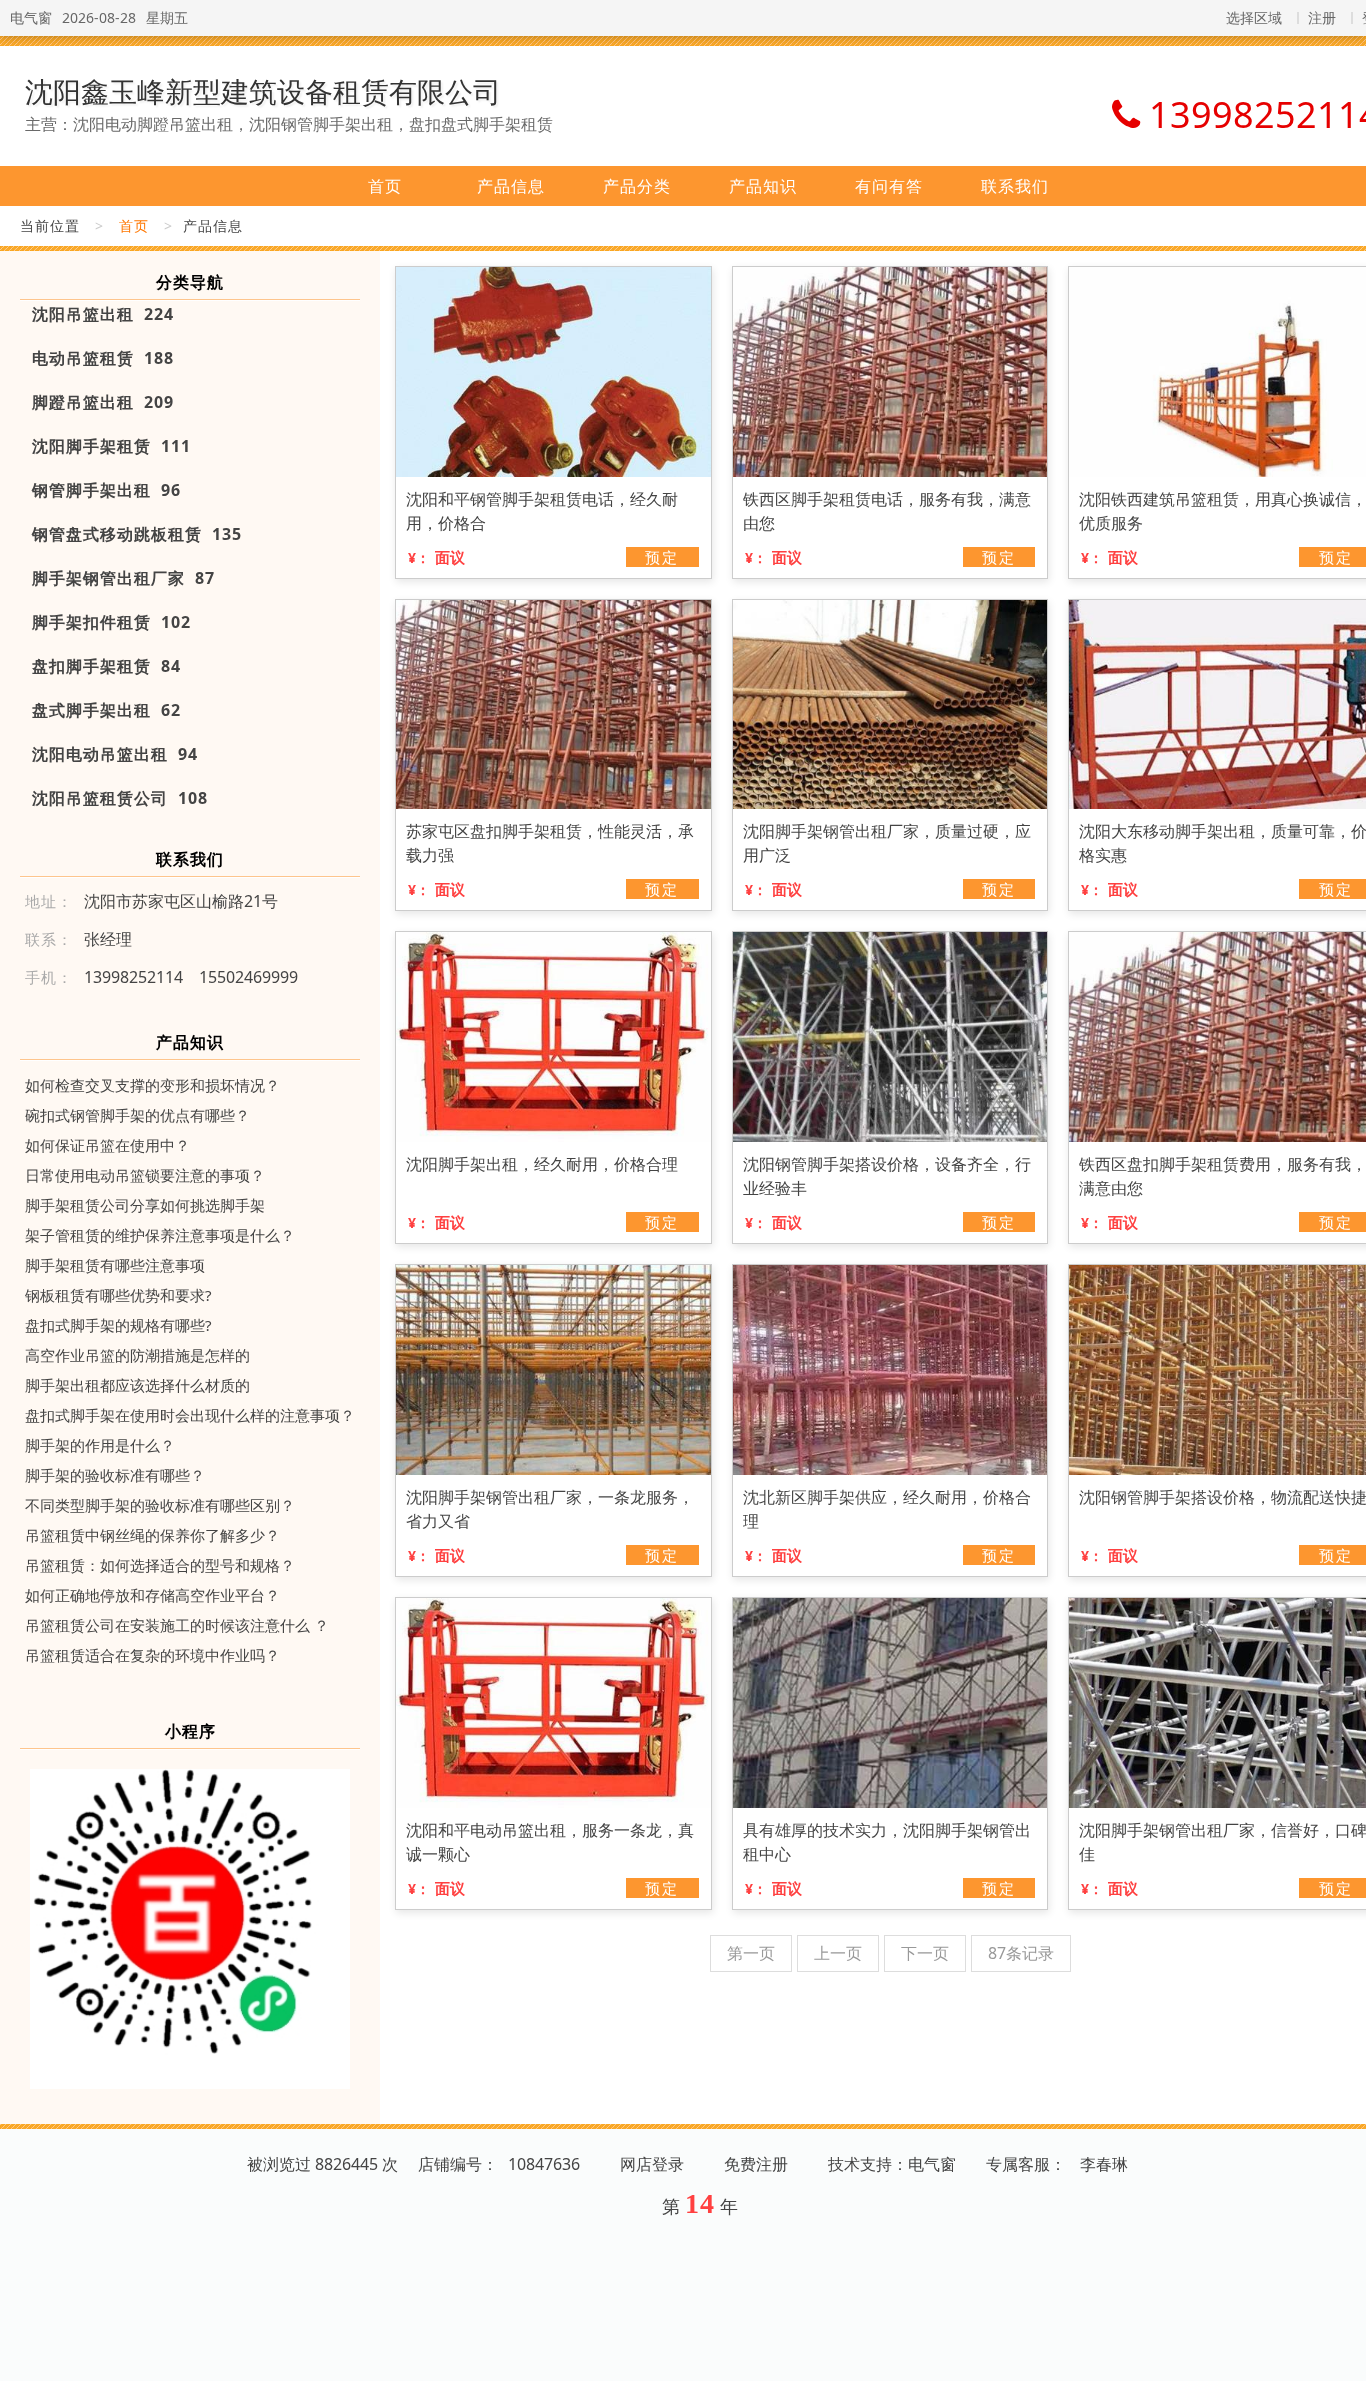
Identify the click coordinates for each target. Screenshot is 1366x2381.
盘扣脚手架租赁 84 (106, 666)
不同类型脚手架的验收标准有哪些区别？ (160, 1505)
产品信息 (511, 186)
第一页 (751, 1953)
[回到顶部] (1340, 2354)
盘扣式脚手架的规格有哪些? (118, 1325)
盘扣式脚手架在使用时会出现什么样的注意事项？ (190, 1415)
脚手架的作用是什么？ (100, 1445)
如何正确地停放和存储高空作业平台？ (152, 1595)
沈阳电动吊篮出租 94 (115, 754)
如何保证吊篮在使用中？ (107, 1145)
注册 (1322, 17)
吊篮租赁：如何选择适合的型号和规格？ (160, 1565)
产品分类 (637, 186)
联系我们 (1015, 186)
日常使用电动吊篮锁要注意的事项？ (145, 1175)
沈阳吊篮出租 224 (103, 314)
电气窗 (31, 17)
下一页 (925, 1953)
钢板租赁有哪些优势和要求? (118, 1295)
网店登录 (652, 2164)
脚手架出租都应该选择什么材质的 (137, 1385)
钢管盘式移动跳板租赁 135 (137, 534)
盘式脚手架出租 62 (106, 710)
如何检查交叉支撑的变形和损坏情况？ (152, 1085)
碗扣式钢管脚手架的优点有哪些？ (137, 1115)
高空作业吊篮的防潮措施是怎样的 (137, 1355)
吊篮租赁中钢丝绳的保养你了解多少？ (152, 1535)
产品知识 (763, 186)
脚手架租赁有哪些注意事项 (115, 1265)
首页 (385, 186)
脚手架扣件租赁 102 (111, 622)
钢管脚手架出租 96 (106, 490)
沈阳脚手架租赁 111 (111, 446)
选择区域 (1254, 17)
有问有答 (889, 186)
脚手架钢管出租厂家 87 (123, 578)
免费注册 (756, 2164)
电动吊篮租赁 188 (103, 358)
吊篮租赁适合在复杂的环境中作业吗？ (152, 1655)
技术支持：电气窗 (892, 2164)
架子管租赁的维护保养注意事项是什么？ (160, 1235)
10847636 (544, 2164)
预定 (662, 557)
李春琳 (1104, 2164)
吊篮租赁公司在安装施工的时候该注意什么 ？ (177, 1625)
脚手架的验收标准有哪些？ (115, 1475)
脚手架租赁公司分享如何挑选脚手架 (145, 1205)
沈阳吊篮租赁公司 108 (120, 798)
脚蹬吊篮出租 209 (103, 402)
